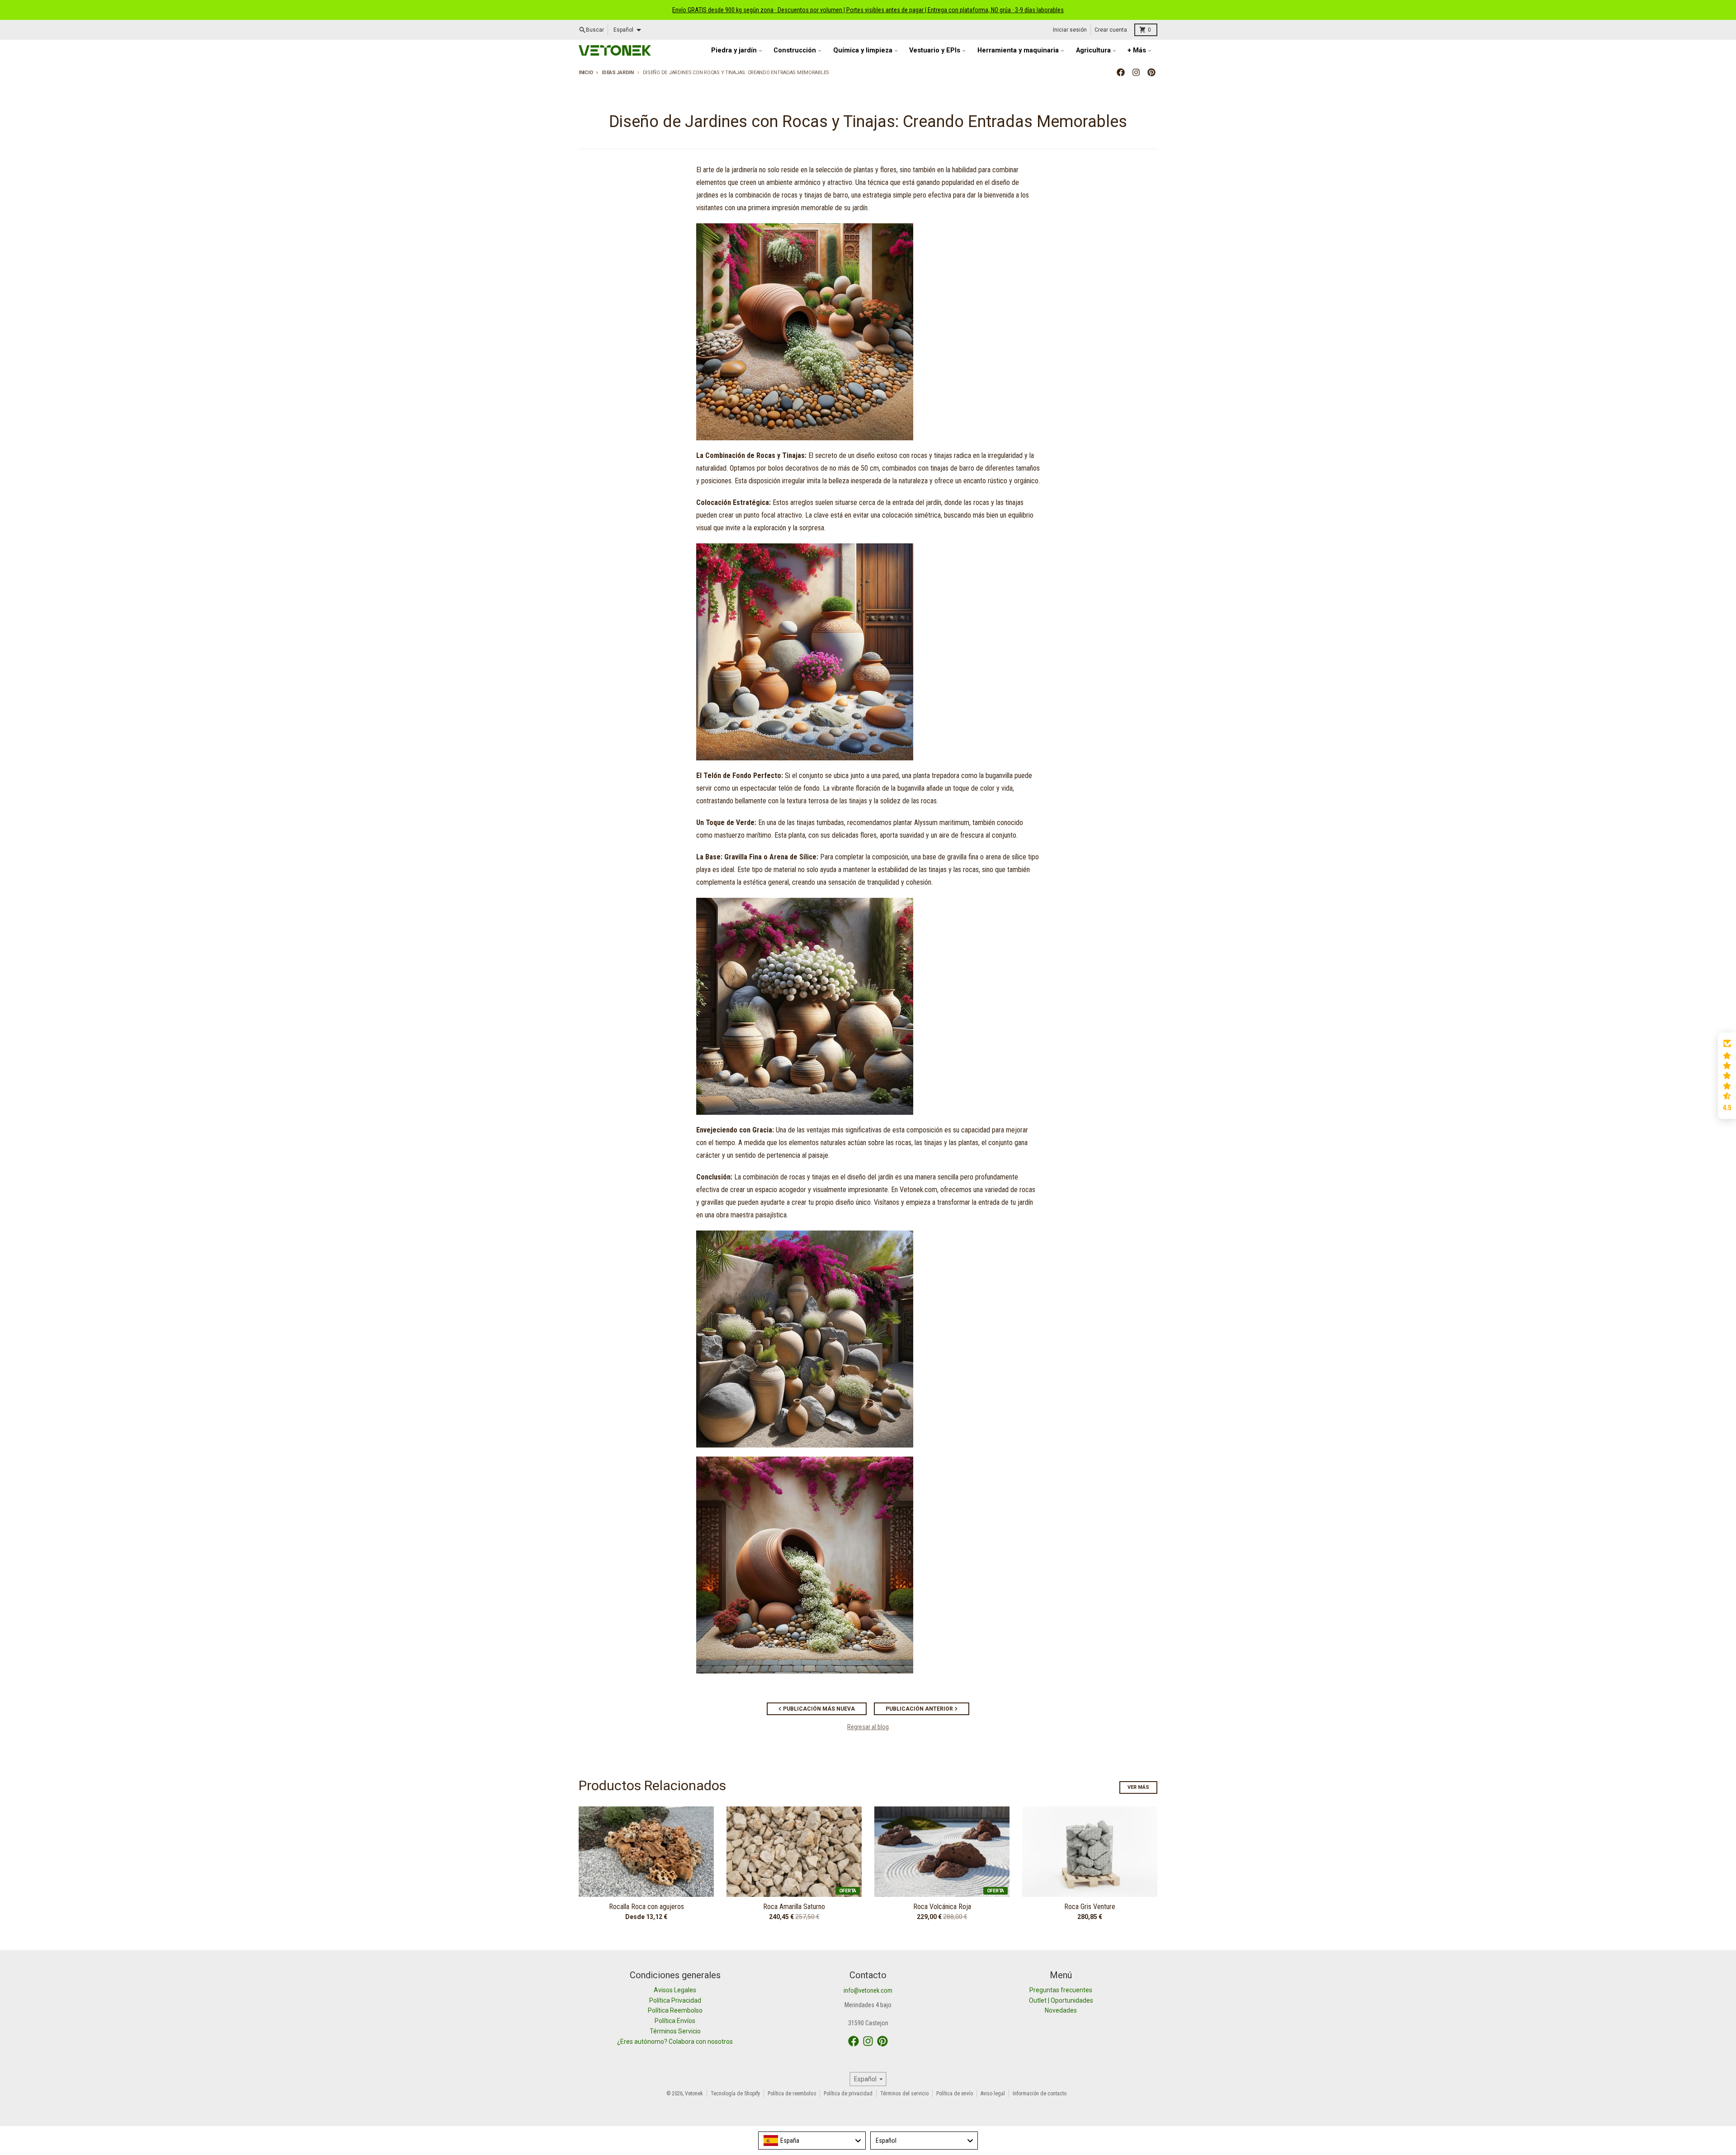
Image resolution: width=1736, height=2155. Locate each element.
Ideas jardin (618, 73)
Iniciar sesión (1070, 30)
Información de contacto (1040, 2094)
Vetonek (694, 2094)
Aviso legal (993, 2094)
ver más (1138, 1787)
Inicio (586, 73)
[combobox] (812, 2141)
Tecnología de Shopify (735, 2094)
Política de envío (955, 2094)
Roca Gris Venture (1090, 1907)
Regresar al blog (868, 1727)
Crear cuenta (1111, 30)
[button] (1727, 1076)
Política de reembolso (792, 2094)
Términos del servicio (904, 2094)
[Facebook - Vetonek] (1121, 72)
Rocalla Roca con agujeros (646, 1907)
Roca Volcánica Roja (942, 1907)
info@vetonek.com (868, 1990)
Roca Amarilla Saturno (794, 1907)
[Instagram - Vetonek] (1136, 72)
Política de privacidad (848, 2094)
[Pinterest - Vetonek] (1151, 72)
